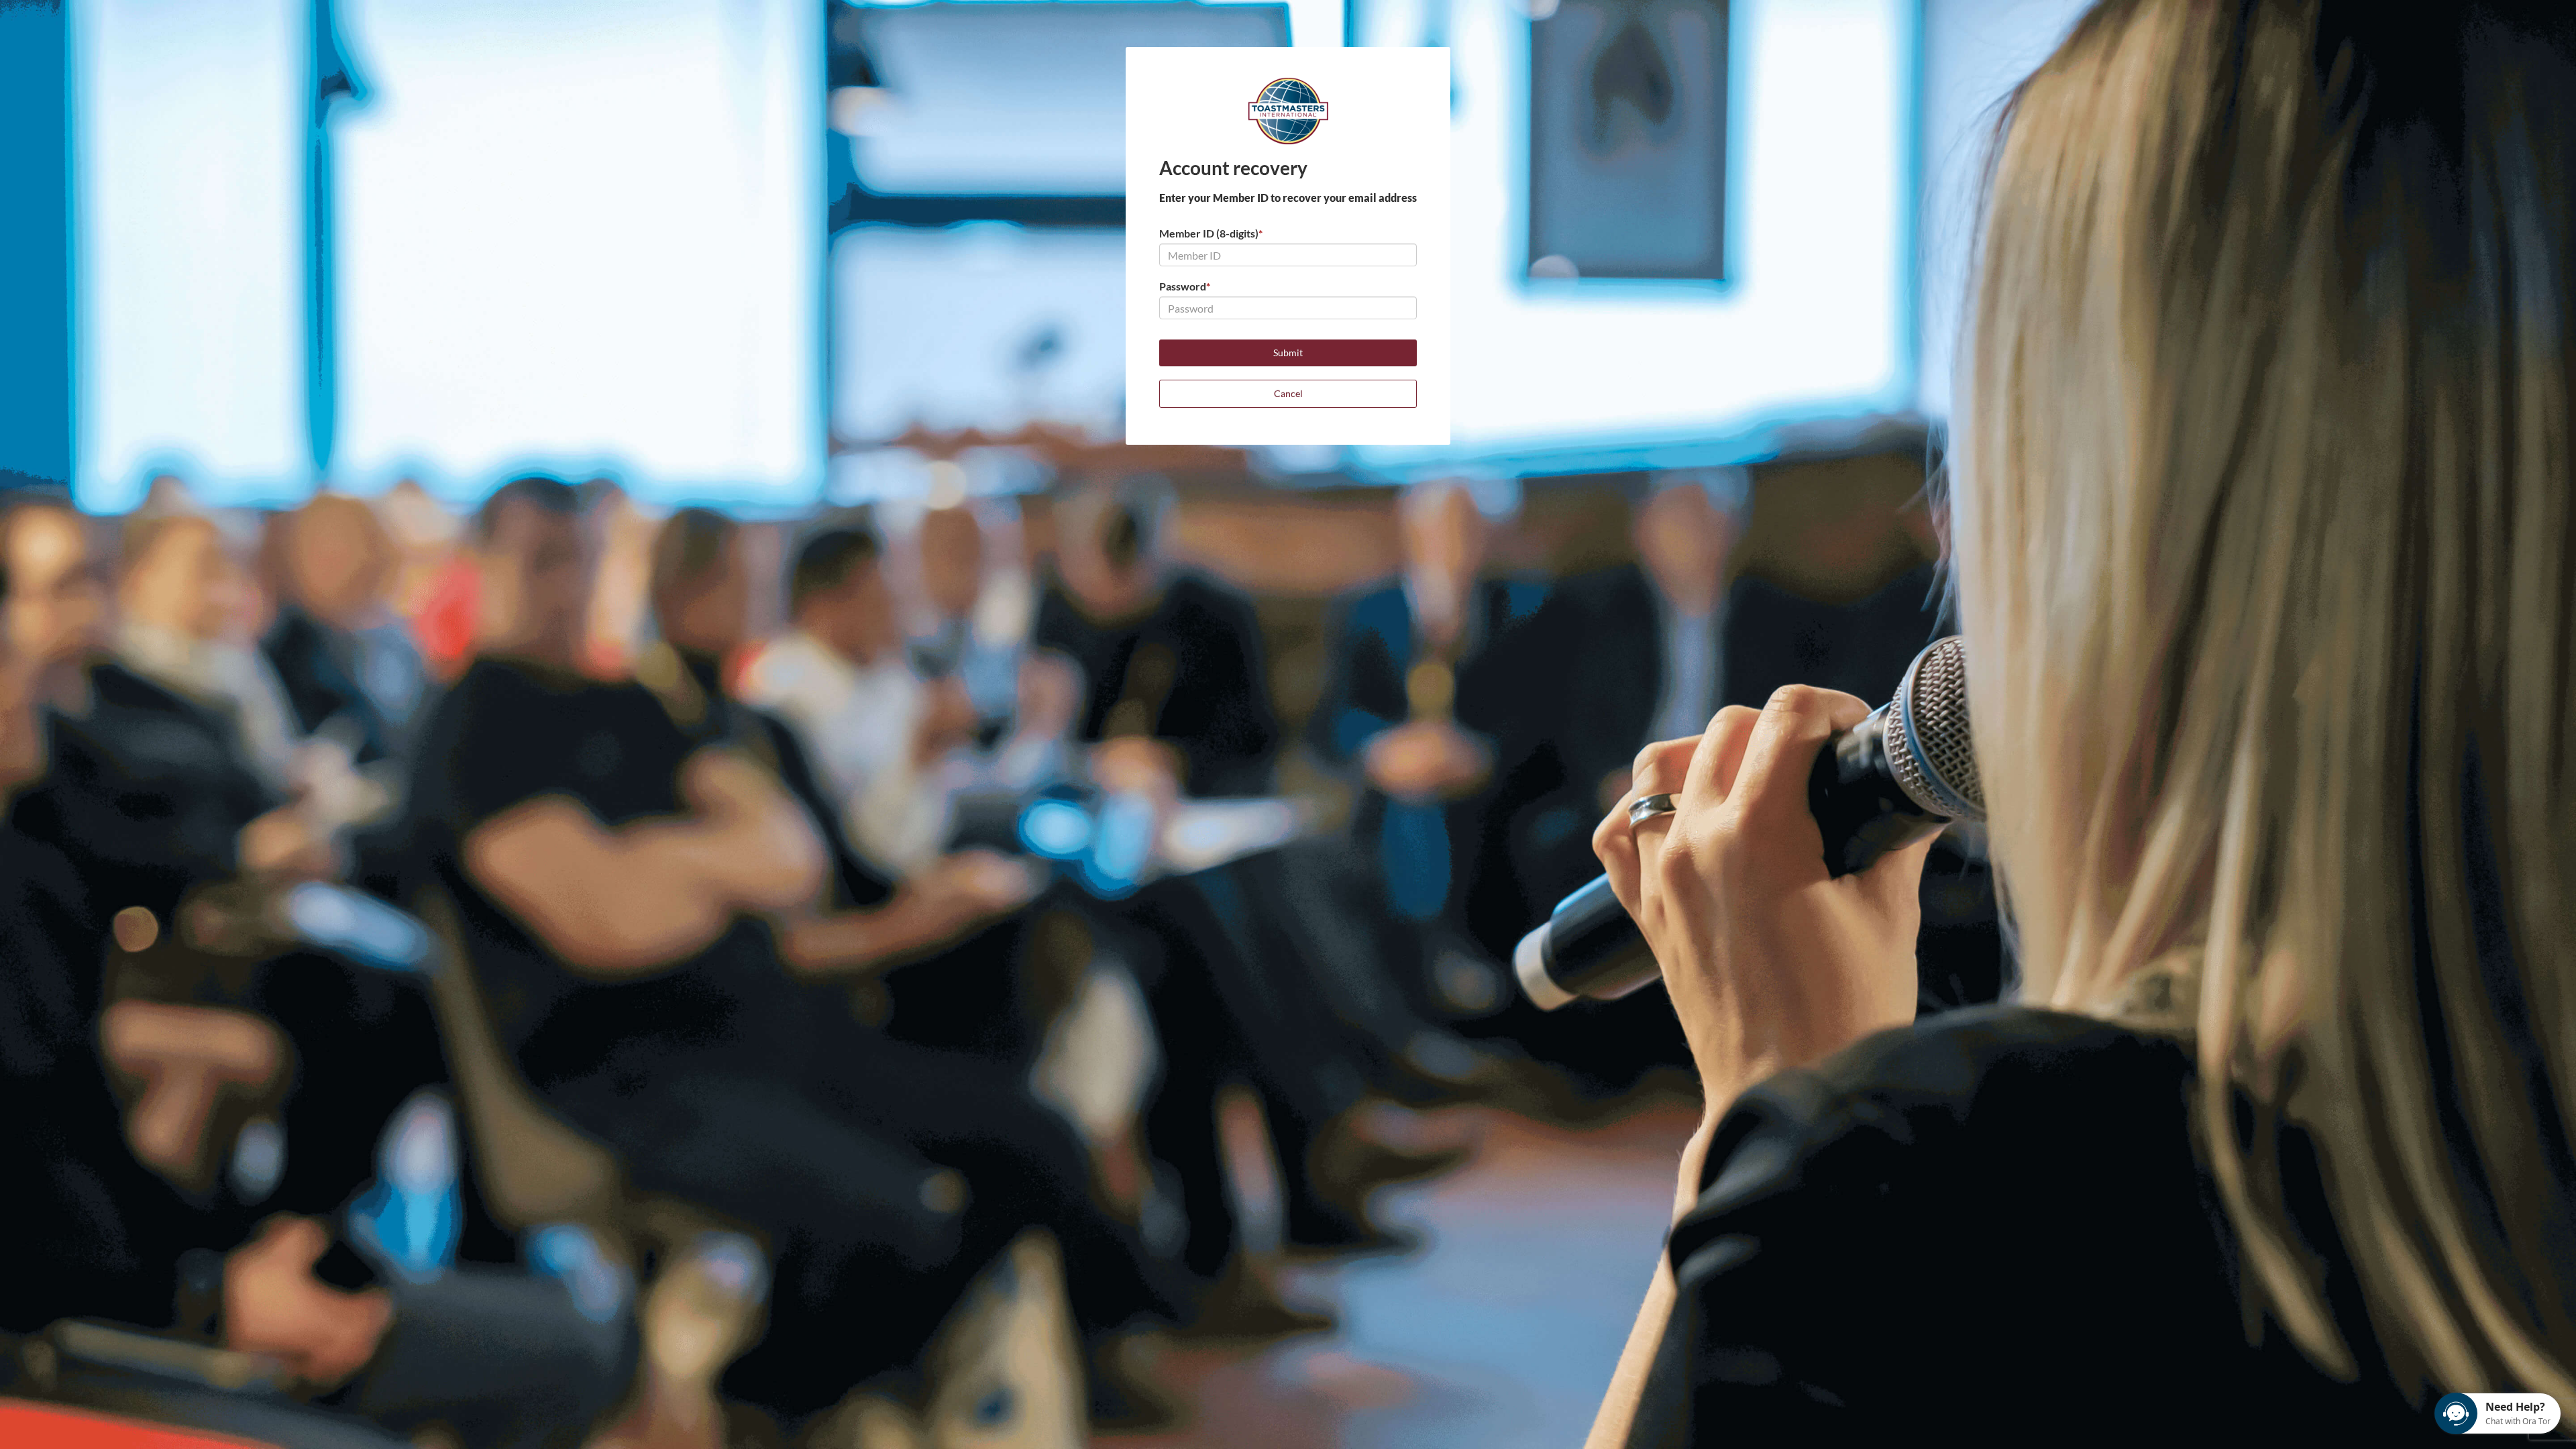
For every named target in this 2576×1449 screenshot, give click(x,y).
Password (1185, 286)
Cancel (1288, 393)
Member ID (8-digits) (1211, 233)
